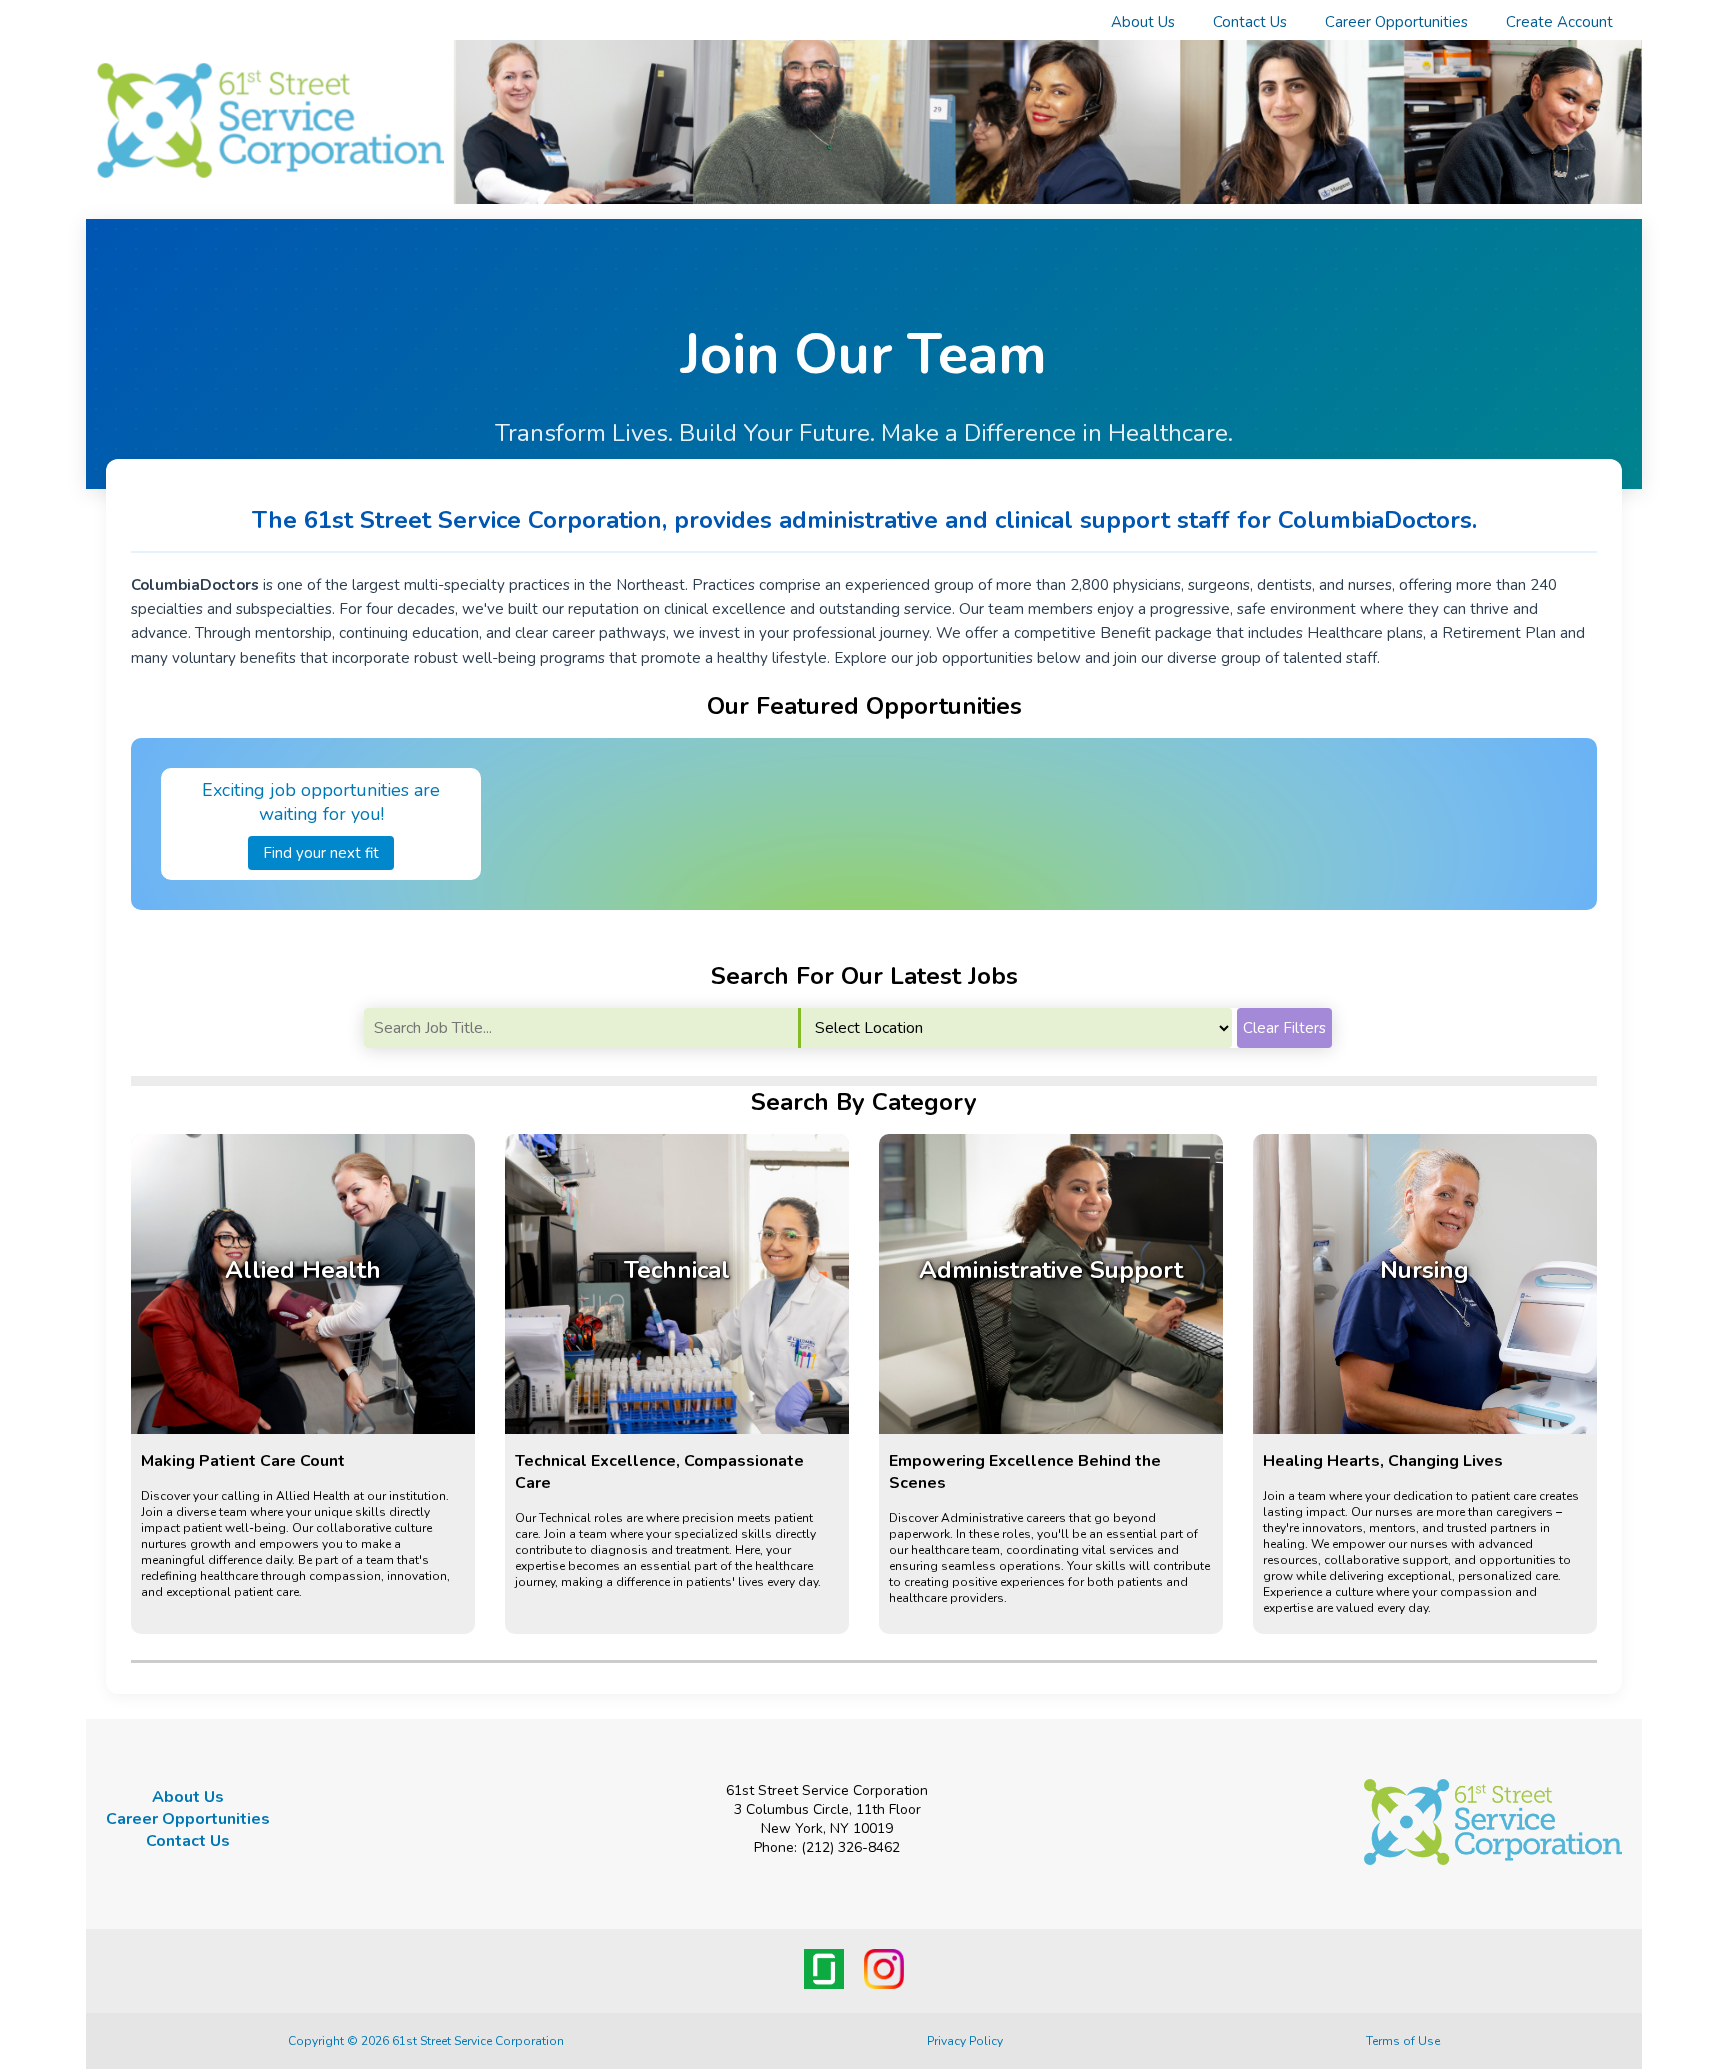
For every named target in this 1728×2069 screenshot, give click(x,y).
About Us (1143, 22)
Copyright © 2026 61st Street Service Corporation (426, 2041)
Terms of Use (1403, 2041)
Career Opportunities (1396, 22)
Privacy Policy (965, 2041)
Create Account (1559, 22)
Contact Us (1250, 22)
